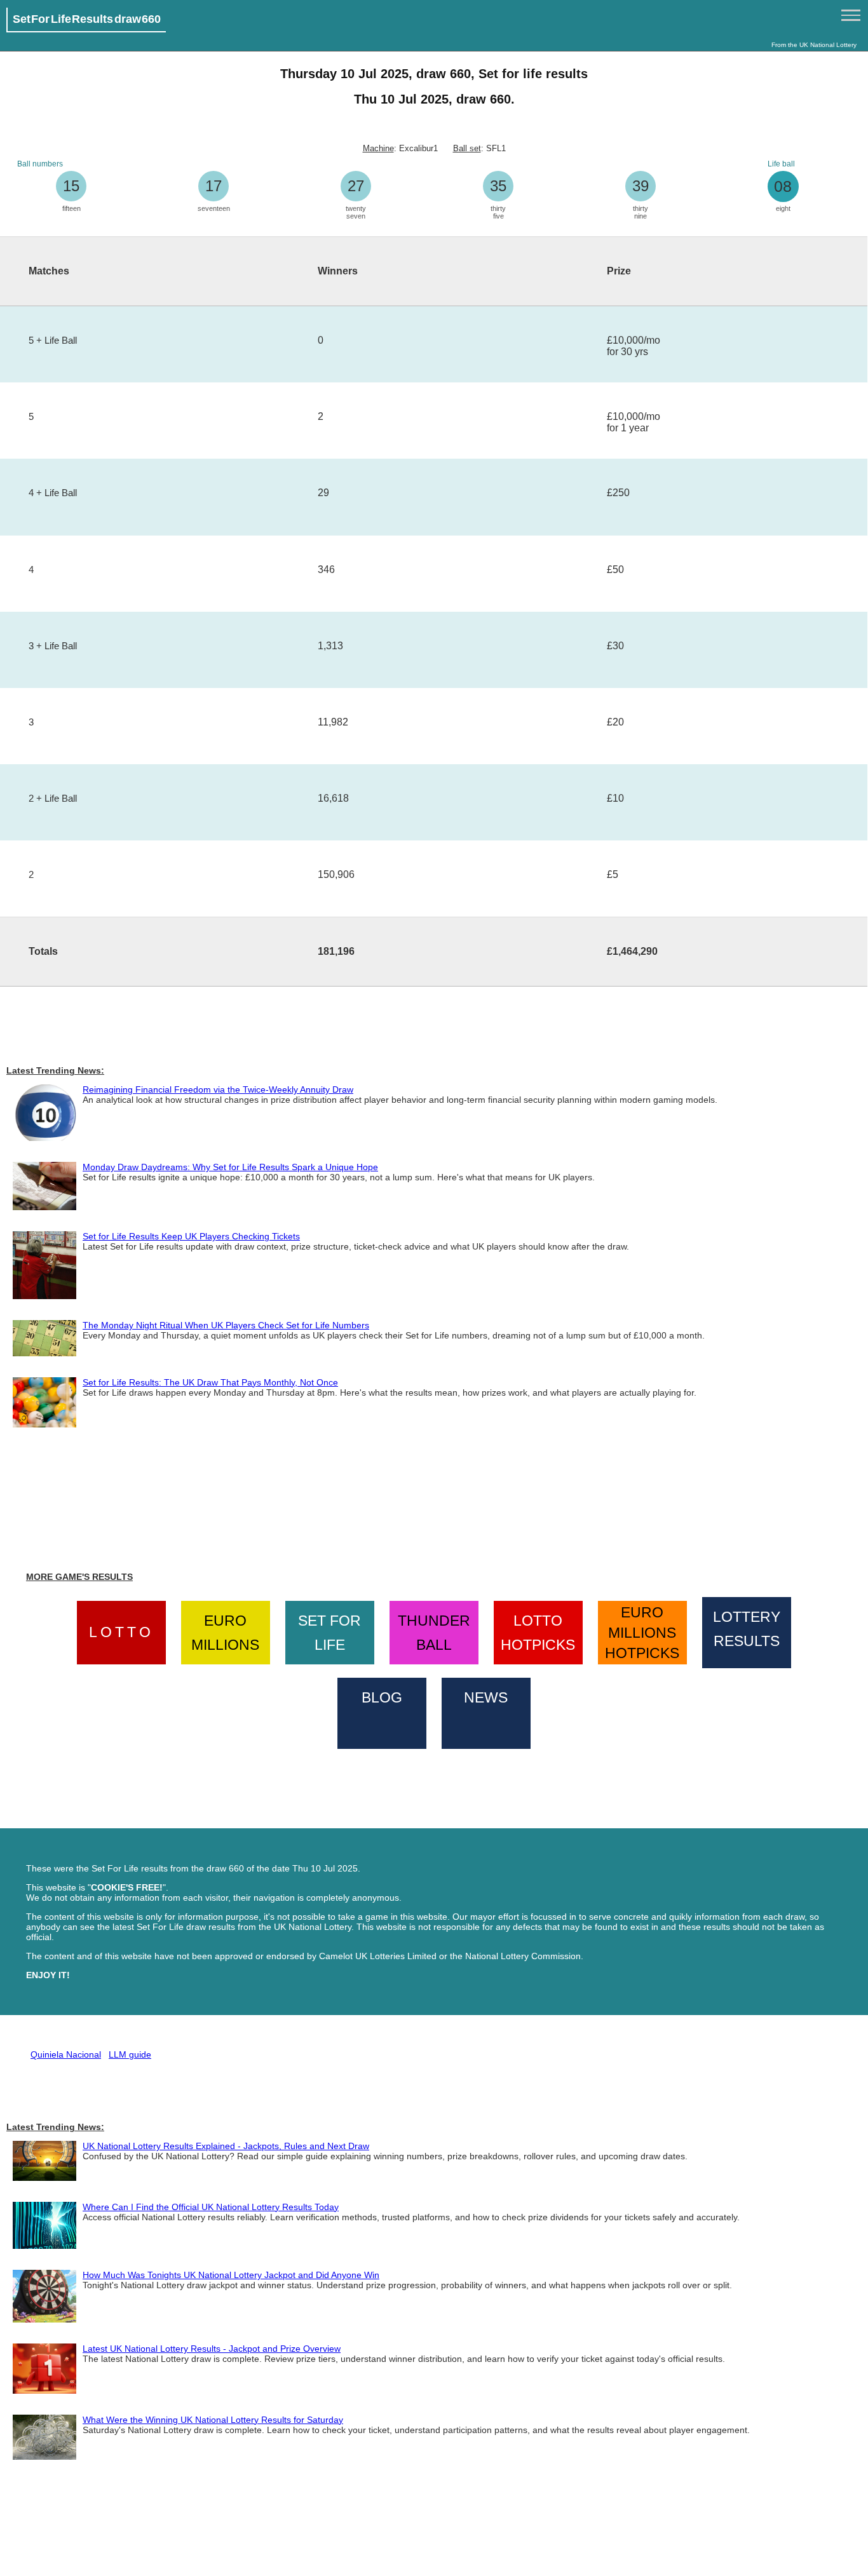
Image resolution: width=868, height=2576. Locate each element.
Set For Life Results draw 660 (87, 19)
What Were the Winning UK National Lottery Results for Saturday (213, 2420)
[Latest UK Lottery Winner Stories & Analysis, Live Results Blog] (382, 1711)
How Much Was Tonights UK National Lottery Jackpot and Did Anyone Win (231, 2275)
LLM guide (130, 2054)
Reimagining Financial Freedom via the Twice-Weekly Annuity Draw (218, 1089)
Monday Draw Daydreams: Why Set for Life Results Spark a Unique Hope (230, 1167)
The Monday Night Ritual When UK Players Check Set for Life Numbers (226, 1325)
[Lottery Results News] (486, 1711)
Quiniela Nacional (66, 2054)
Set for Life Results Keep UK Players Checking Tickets (191, 1236)
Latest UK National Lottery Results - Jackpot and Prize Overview (212, 2349)
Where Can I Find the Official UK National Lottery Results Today (211, 2207)
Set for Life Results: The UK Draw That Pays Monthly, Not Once (210, 1382)
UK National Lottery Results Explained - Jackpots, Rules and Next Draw (226, 2146)
